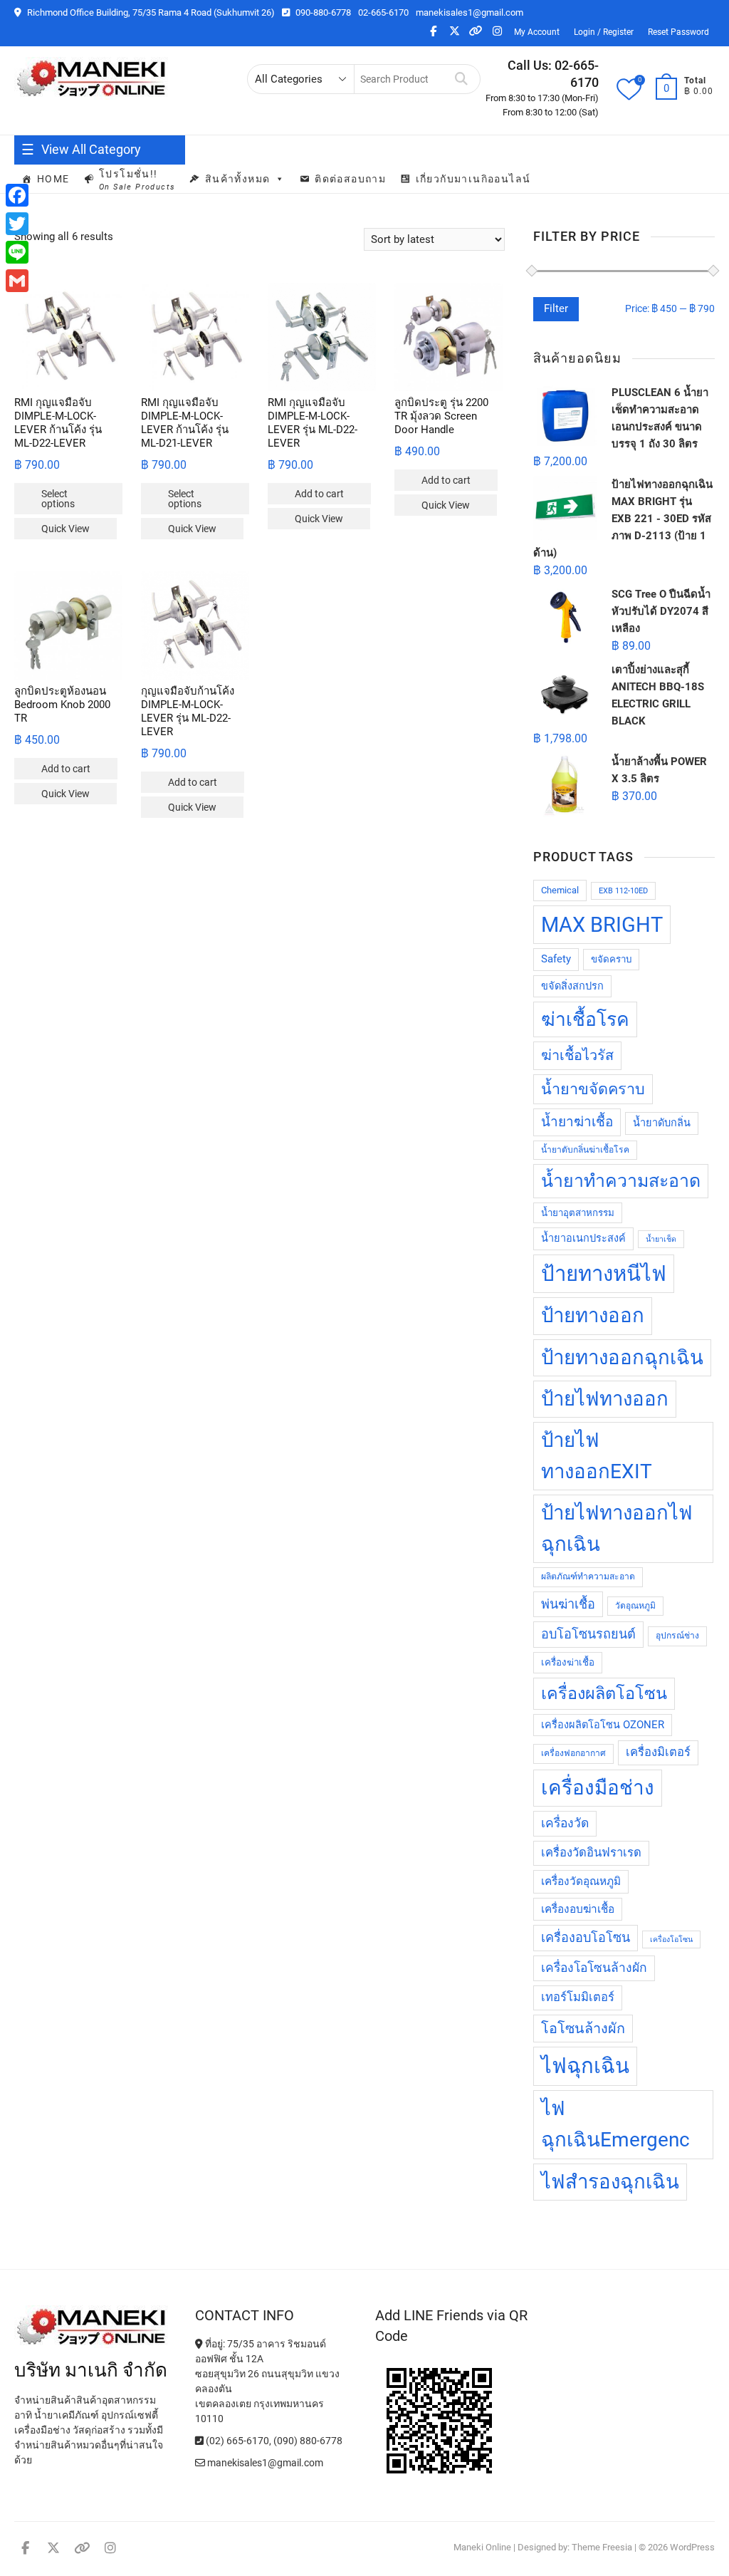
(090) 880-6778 (308, 2441)
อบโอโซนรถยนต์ (588, 1634)
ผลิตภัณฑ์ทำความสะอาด (588, 1577)
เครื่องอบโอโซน (586, 1937)
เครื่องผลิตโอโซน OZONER (603, 1725)
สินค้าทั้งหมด (238, 179)
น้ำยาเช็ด (661, 1239)
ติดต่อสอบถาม (350, 179)
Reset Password (678, 32)
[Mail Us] (201, 2463)
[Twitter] (17, 224)
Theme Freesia (602, 2547)
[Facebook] (17, 195)
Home (53, 179)
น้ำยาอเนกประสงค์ (583, 1238)
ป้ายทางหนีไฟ (604, 1274)
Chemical (560, 890)
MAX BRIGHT (602, 925)
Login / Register (604, 32)
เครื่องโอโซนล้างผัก (594, 1968)
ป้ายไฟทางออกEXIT (597, 1456)
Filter (556, 308)
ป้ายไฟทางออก (605, 1399)
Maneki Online (482, 2547)
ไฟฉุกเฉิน (585, 2066)
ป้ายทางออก (593, 1315)
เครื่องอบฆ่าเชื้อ (578, 1909)
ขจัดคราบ (611, 959)
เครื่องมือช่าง (598, 1788)
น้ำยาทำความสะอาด (621, 1181)
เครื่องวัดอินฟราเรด (591, 1853)
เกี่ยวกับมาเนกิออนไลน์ (473, 179)
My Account (537, 32)
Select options (58, 499)
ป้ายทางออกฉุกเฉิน (622, 1357)
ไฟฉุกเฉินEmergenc (615, 2124)
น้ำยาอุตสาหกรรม (578, 1213)
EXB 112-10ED (623, 891)
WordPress (692, 2547)
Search (462, 79)
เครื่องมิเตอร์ (658, 1752)
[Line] (17, 252)
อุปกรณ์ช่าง (677, 1636)
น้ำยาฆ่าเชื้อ (577, 1122)
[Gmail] (17, 281)
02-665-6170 (383, 12)
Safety (556, 959)
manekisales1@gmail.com (470, 12)
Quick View (65, 529)
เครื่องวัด (565, 1823)
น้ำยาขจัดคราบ (593, 1089)
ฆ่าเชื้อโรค (585, 1019)
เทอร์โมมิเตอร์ (578, 1997)
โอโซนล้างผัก (583, 2029)
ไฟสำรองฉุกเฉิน (610, 2182)
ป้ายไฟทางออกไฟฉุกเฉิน (617, 1528)
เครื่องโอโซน (671, 1939)
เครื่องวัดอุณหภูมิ (581, 1881)
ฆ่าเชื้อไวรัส (577, 1055)
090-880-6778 (322, 12)
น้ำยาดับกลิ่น (662, 1123)
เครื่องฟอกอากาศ (573, 1753)
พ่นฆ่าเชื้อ (568, 1604)
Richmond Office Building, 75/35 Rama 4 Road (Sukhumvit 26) (150, 12)
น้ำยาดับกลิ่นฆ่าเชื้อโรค (585, 1150)
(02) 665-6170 (236, 2441)
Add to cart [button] (319, 494)
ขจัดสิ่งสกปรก (572, 986)
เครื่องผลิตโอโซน (604, 1693)
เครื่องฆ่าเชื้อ (568, 1662)
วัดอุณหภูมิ (635, 1606)
